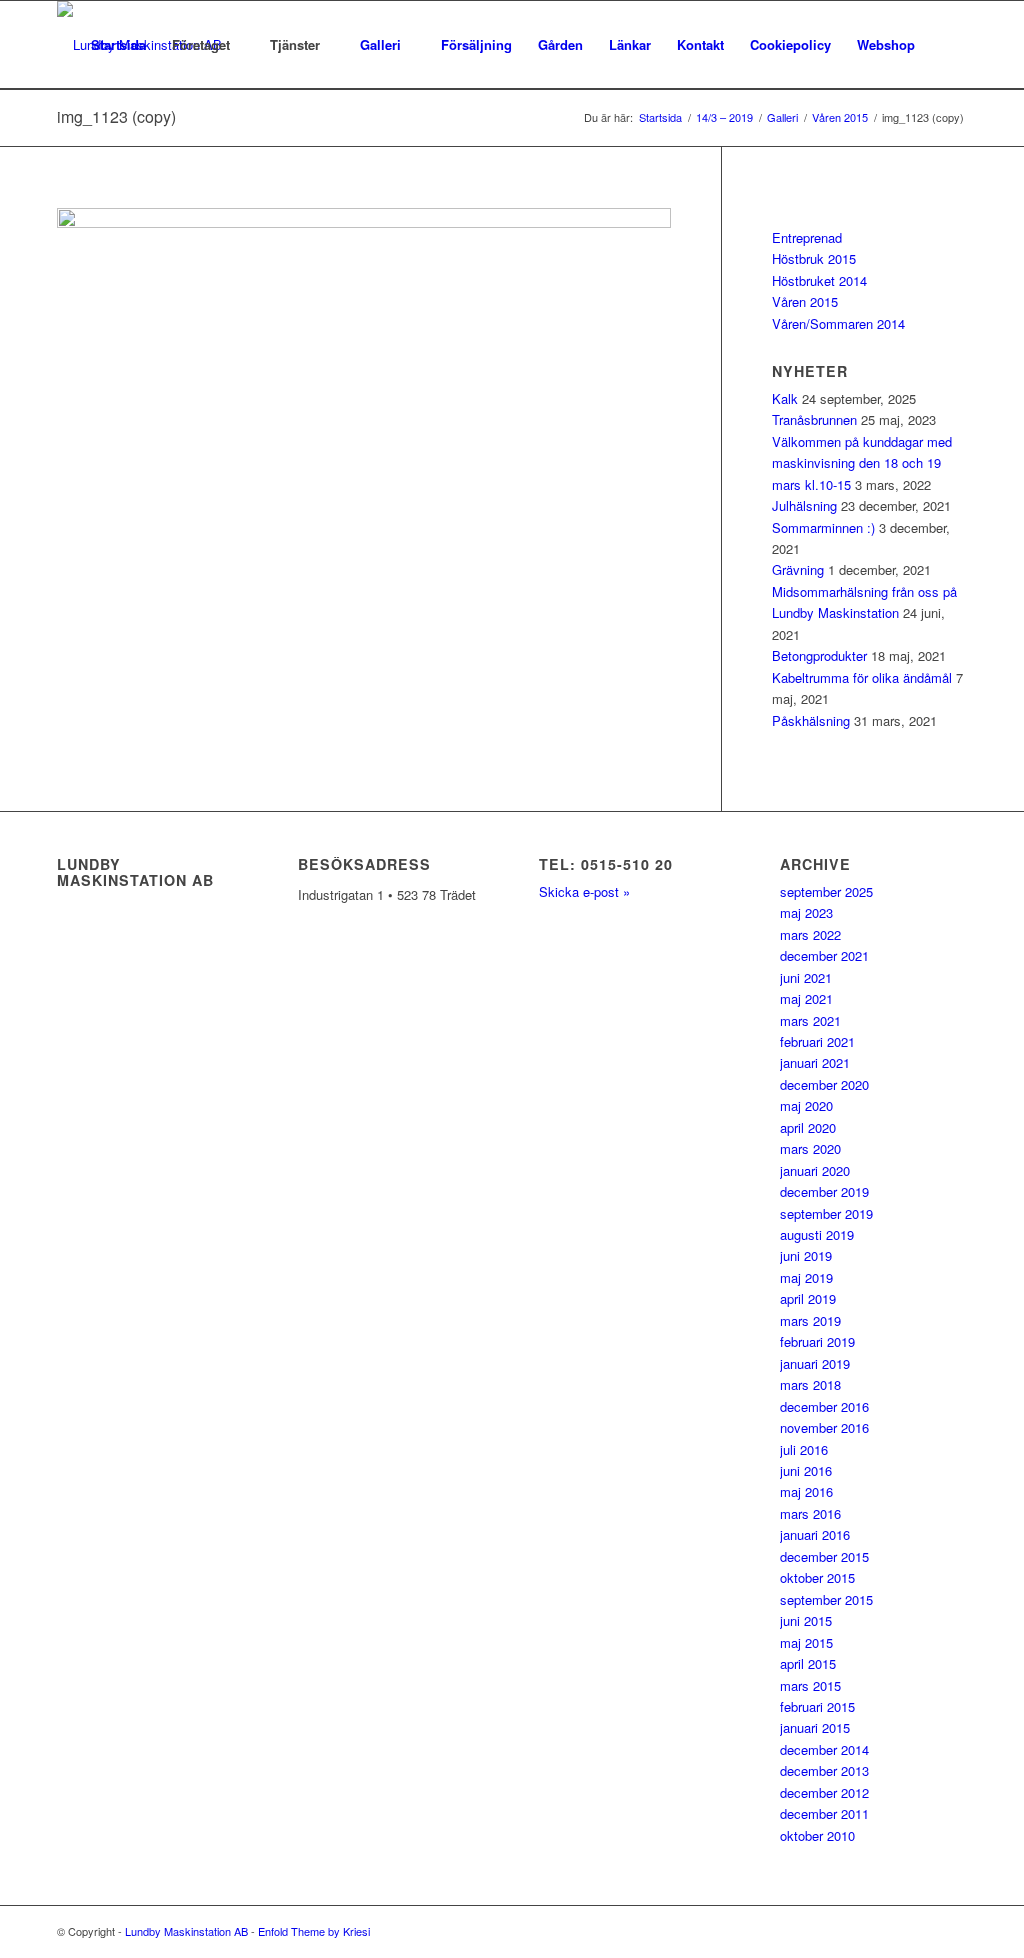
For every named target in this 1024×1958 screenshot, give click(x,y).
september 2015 (826, 1599)
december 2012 (824, 1792)
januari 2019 (815, 1363)
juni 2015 (806, 1620)
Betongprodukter (819, 655)
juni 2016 (806, 1470)
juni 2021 (806, 977)
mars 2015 (810, 1685)
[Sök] (947, 45)
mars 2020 (810, 1148)
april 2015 (808, 1663)
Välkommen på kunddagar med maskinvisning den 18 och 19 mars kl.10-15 (862, 463)
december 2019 (824, 1191)
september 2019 (826, 1213)
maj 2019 (806, 1277)
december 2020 (824, 1084)
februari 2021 (817, 1041)
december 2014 (824, 1749)
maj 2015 (806, 1642)
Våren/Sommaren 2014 (838, 323)
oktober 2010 (817, 1835)
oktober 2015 (817, 1577)
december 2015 (824, 1556)
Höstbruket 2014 (819, 280)
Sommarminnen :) (823, 527)
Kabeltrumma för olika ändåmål (862, 677)
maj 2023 (806, 912)
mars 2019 (810, 1320)
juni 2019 (806, 1255)
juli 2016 (804, 1449)
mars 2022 (810, 934)
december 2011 (824, 1813)
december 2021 (824, 955)
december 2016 (824, 1406)
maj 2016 (806, 1491)
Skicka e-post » (584, 891)
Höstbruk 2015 (814, 258)
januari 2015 (815, 1727)
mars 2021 (810, 1020)
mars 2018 (810, 1384)
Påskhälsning (811, 720)
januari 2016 (815, 1534)
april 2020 (808, 1127)
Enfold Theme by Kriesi (314, 1931)
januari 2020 (815, 1170)
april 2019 (808, 1298)
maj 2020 (806, 1105)
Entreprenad (807, 237)
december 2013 (824, 1770)
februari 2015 (817, 1706)
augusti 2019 (817, 1234)
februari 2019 (817, 1341)
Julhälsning (804, 505)
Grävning (798, 569)
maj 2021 (806, 998)
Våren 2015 (805, 301)
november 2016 (824, 1427)
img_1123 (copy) (116, 116)
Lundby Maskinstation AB (186, 1931)
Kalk (785, 398)
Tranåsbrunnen (814, 419)
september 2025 (826, 891)
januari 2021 (815, 1062)
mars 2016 (810, 1513)
